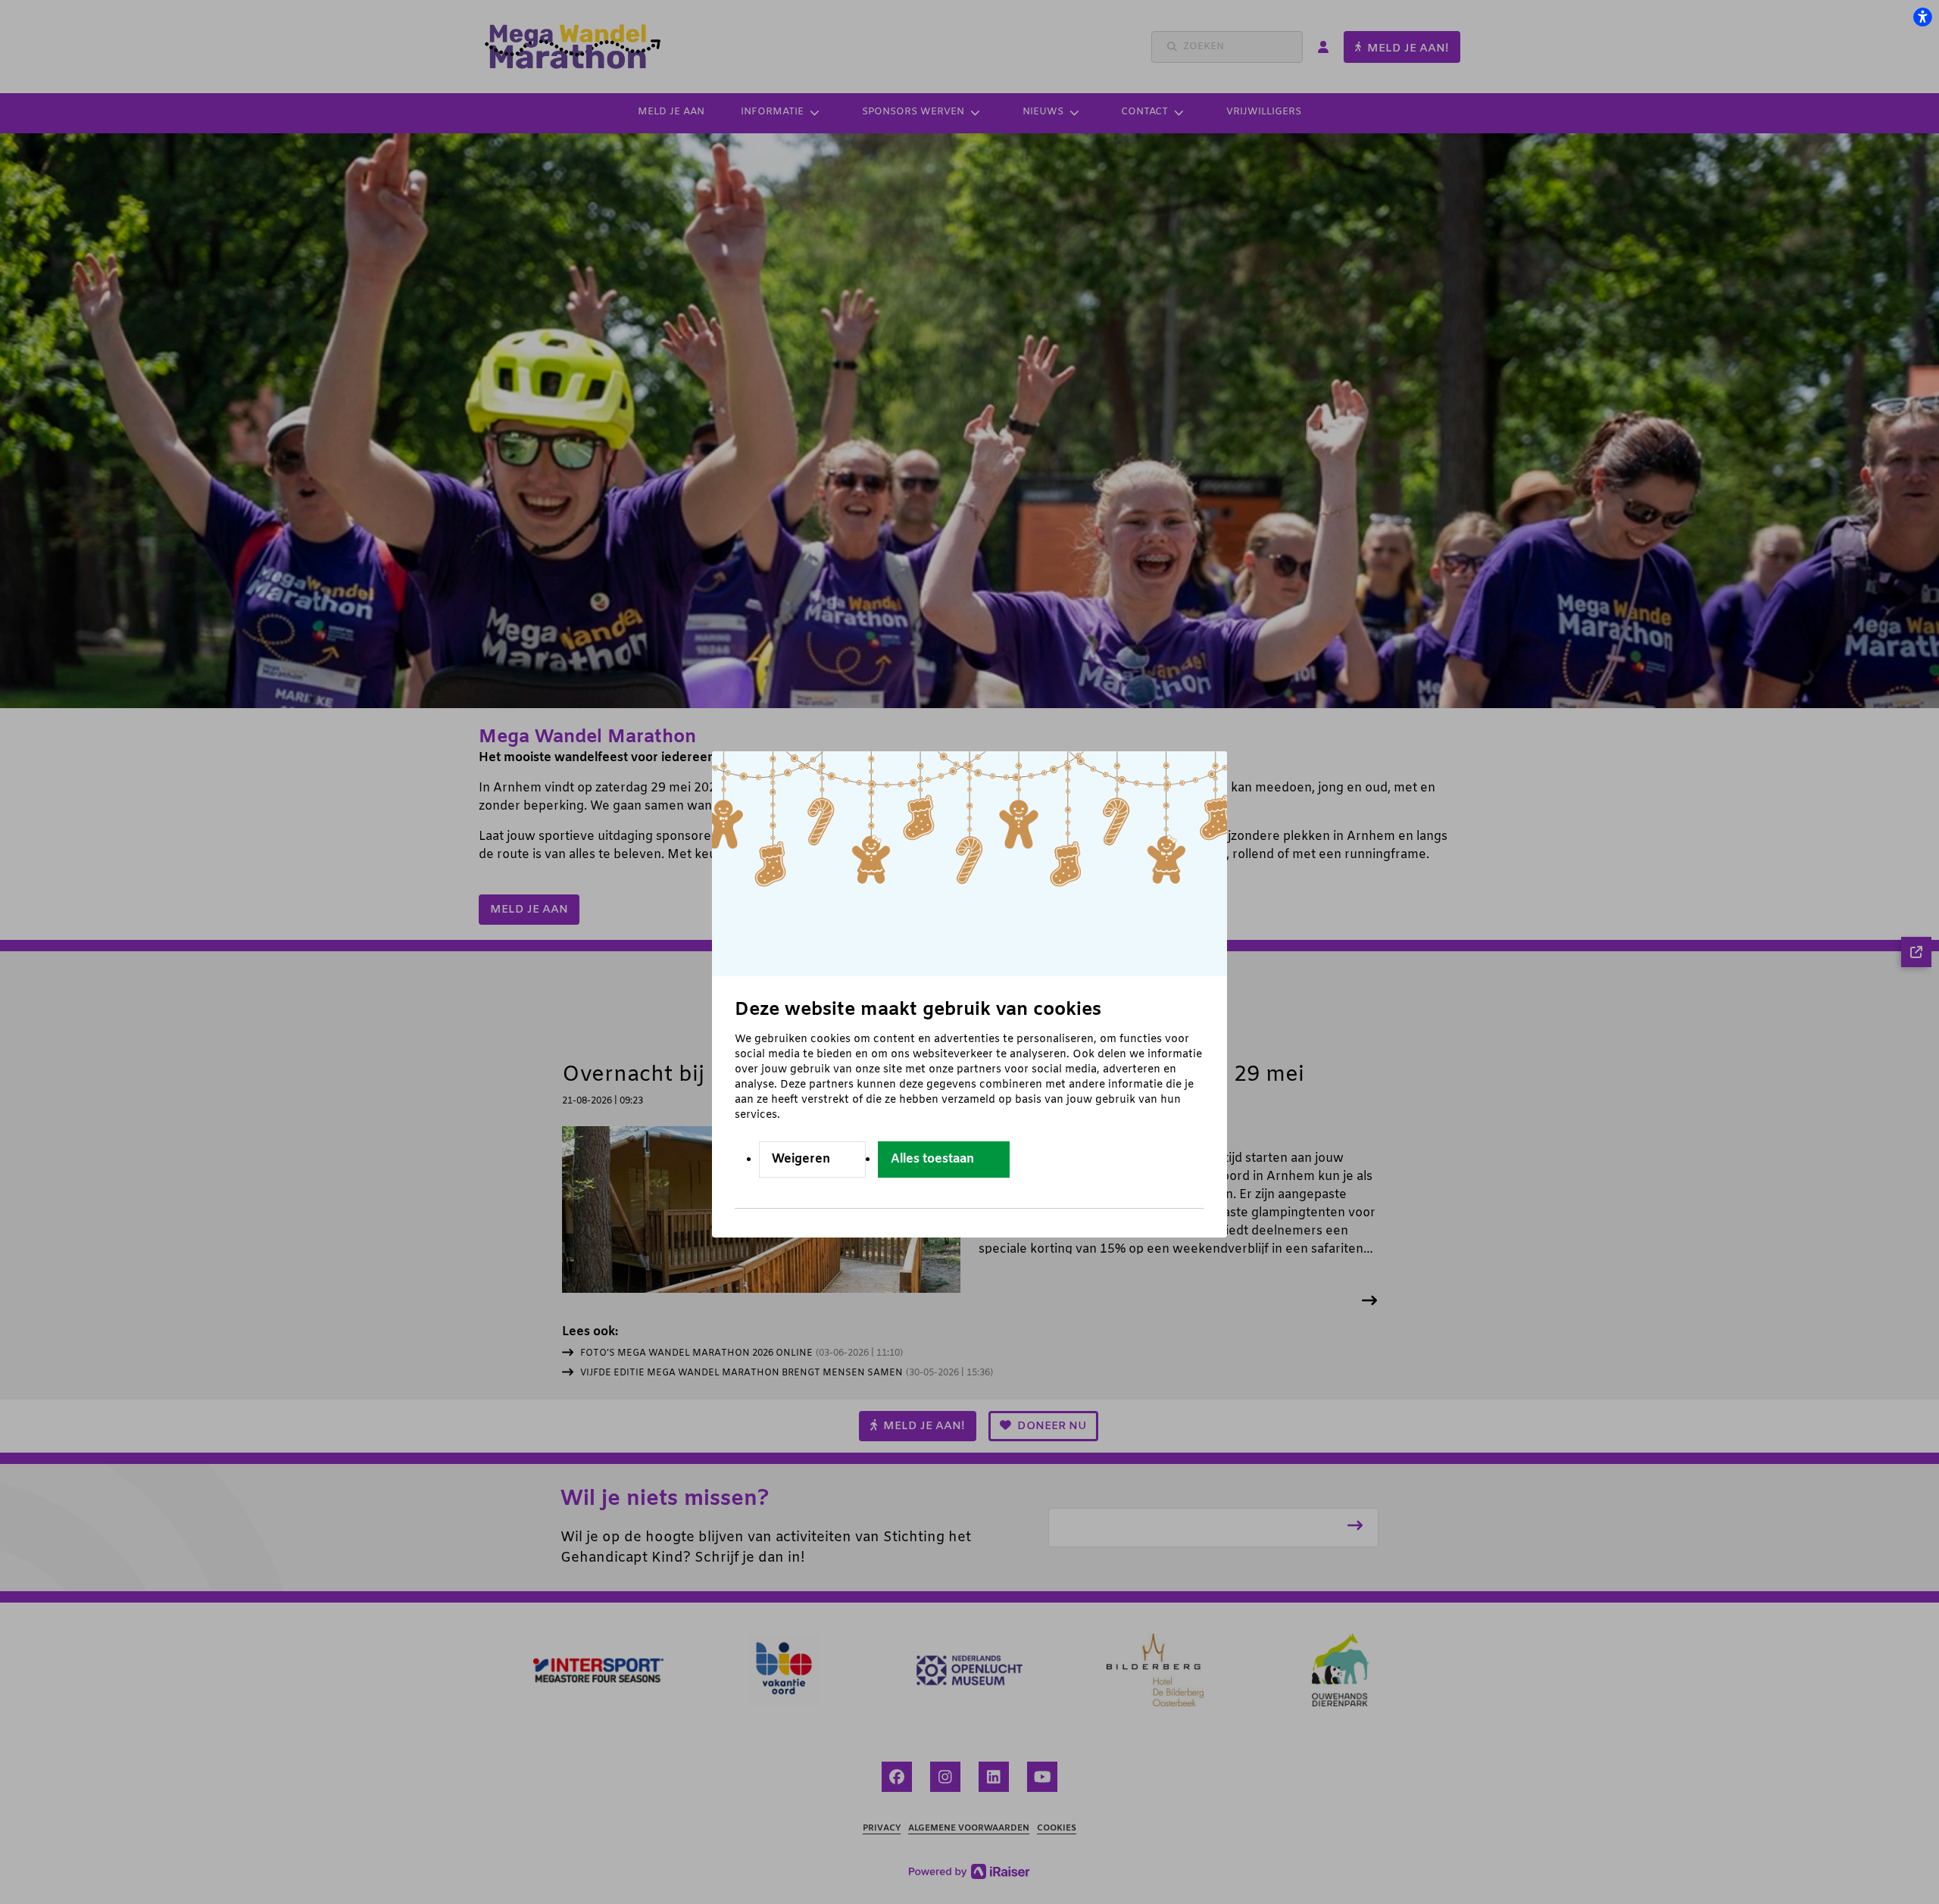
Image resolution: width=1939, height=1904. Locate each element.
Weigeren (801, 1159)
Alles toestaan (932, 1159)
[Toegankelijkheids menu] (1922, 17)
